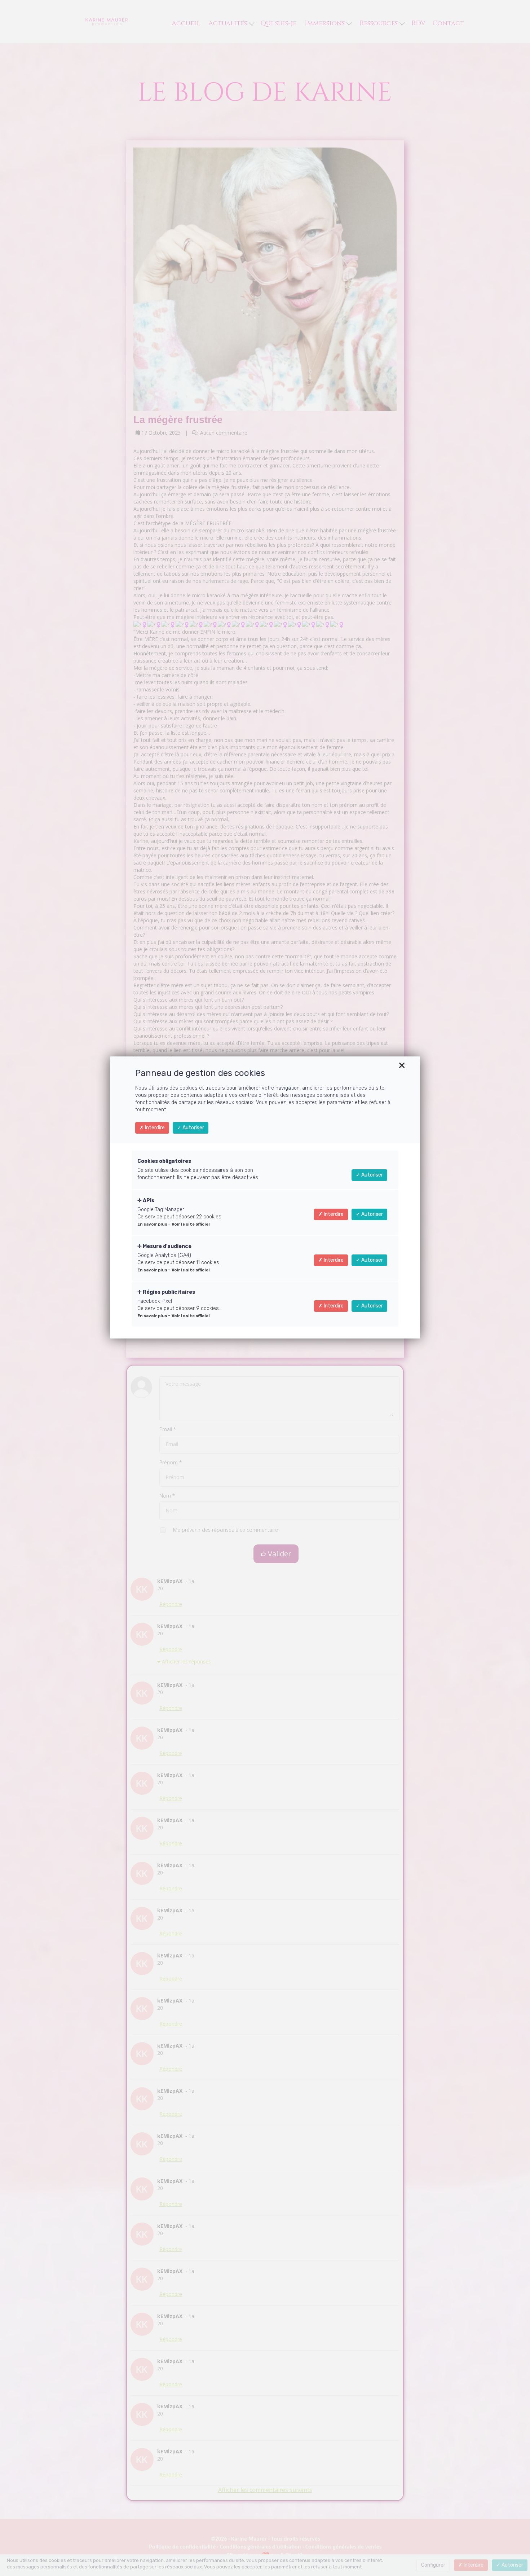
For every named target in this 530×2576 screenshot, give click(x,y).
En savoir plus (153, 1224)
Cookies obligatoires (164, 1161)
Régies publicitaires (168, 1292)
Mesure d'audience (167, 1246)
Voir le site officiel (191, 1224)
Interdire (154, 1128)
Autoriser (193, 1128)
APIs (148, 1201)
